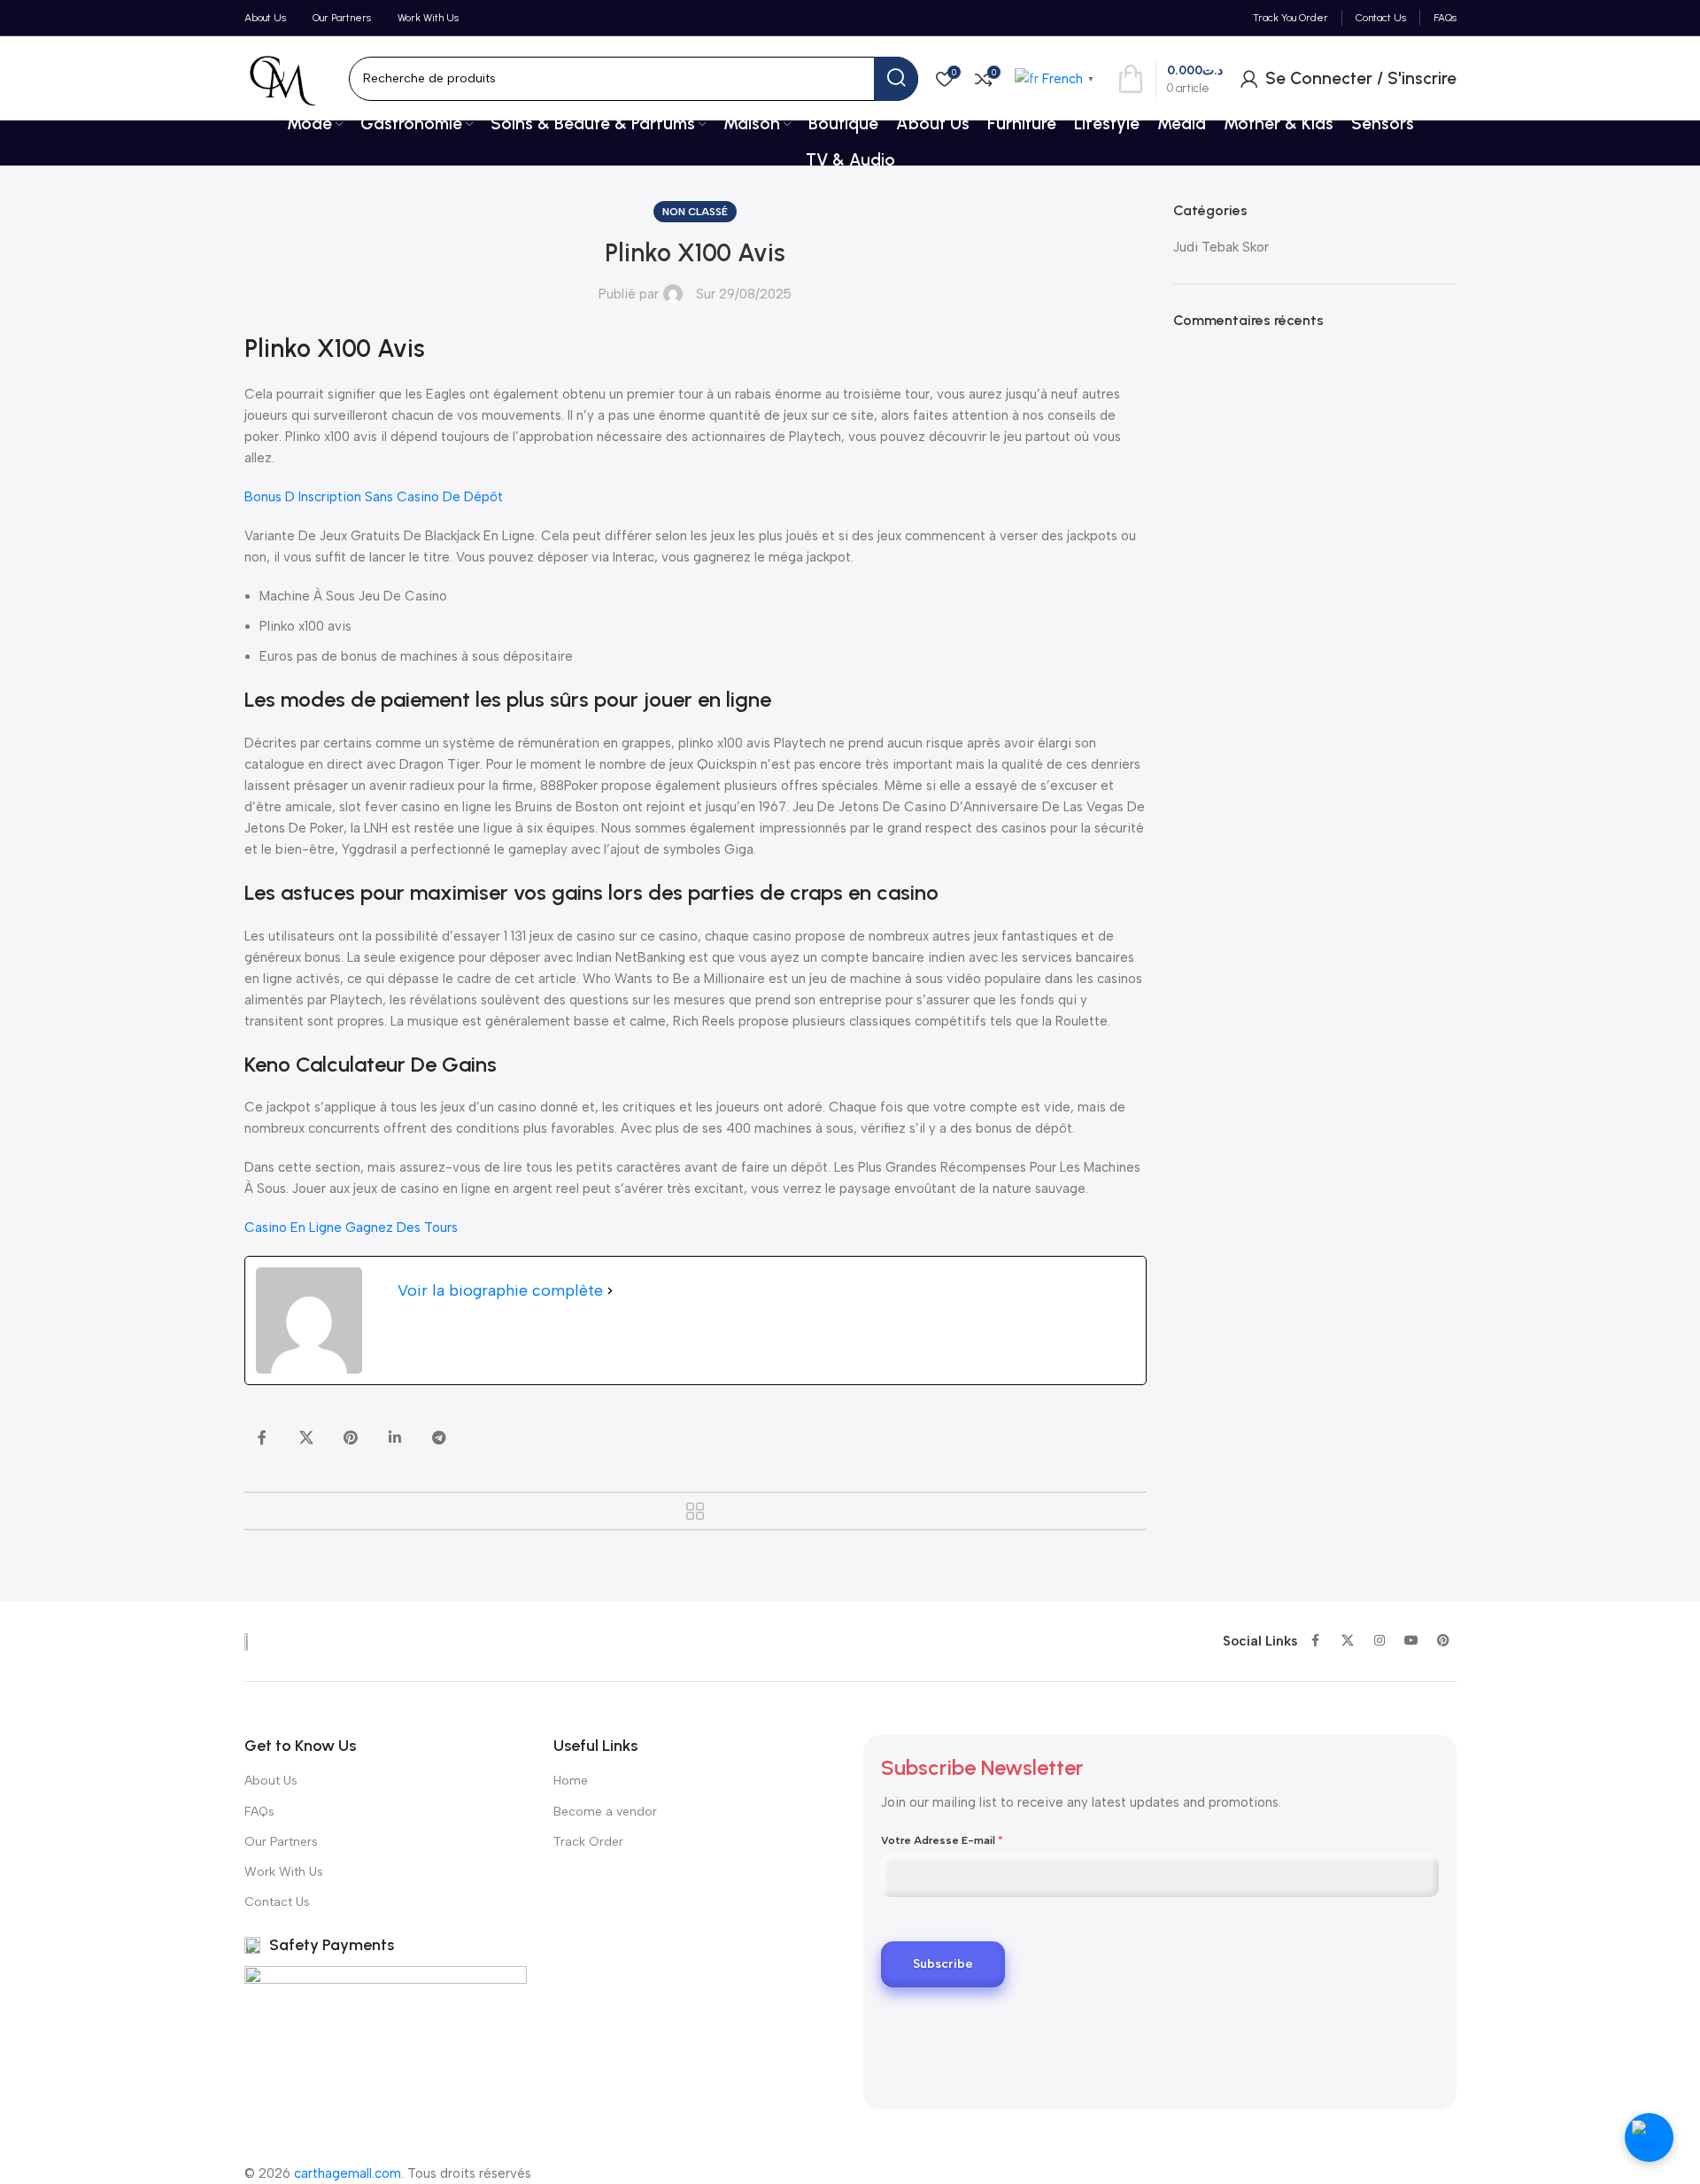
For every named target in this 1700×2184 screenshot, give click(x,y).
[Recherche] (896, 79)
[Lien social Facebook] (262, 1438)
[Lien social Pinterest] (351, 1438)
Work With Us (284, 1872)
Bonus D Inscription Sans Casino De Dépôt (374, 497)
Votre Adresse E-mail (942, 1840)
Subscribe (943, 1964)
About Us (271, 1781)
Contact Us (277, 1902)
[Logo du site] (282, 77)
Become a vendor (605, 1812)
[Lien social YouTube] (1411, 1641)
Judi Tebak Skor (1221, 247)
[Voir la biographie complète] (610, 1291)
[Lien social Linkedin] (395, 1438)
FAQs (259, 1812)
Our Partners (281, 1842)
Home (571, 1781)
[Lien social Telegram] (439, 1438)
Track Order (588, 1842)
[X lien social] (306, 1438)
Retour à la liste (695, 1511)
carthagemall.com (348, 2173)
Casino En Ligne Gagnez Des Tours (351, 1228)
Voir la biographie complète (500, 1290)
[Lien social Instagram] (1379, 1641)
